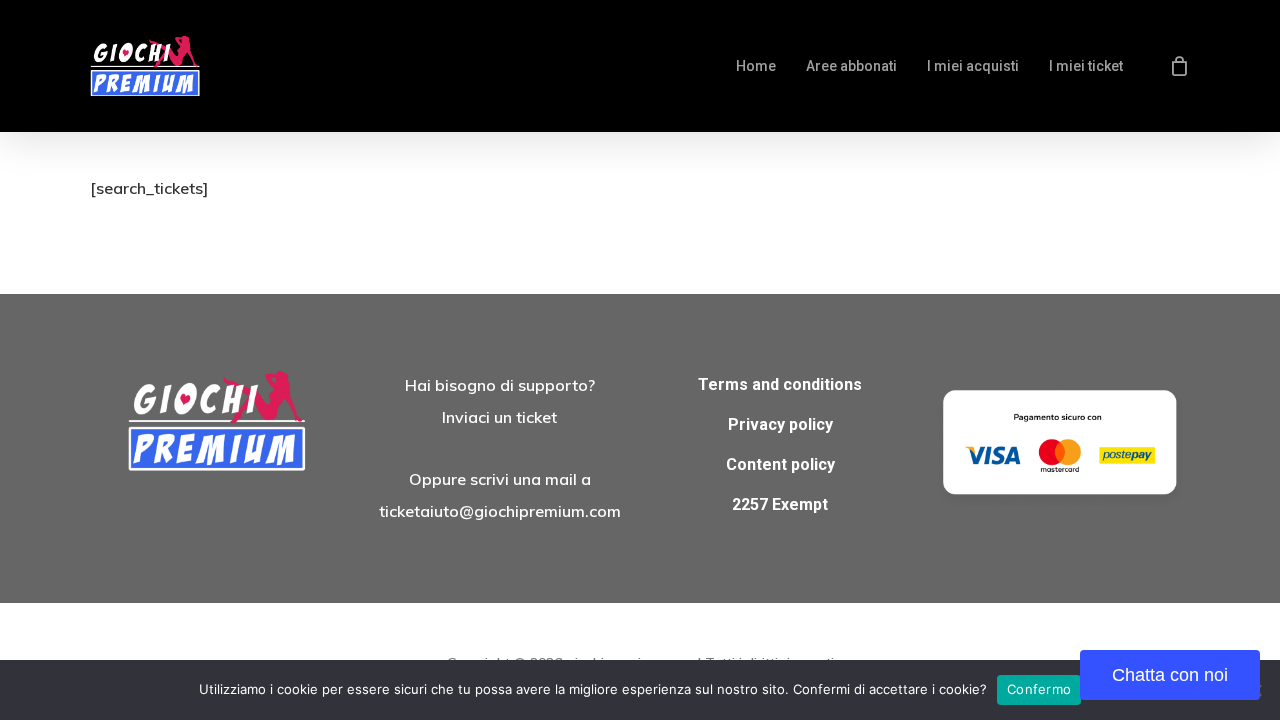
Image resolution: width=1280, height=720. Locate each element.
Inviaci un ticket (499, 417)
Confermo (1039, 689)
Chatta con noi (1170, 675)
